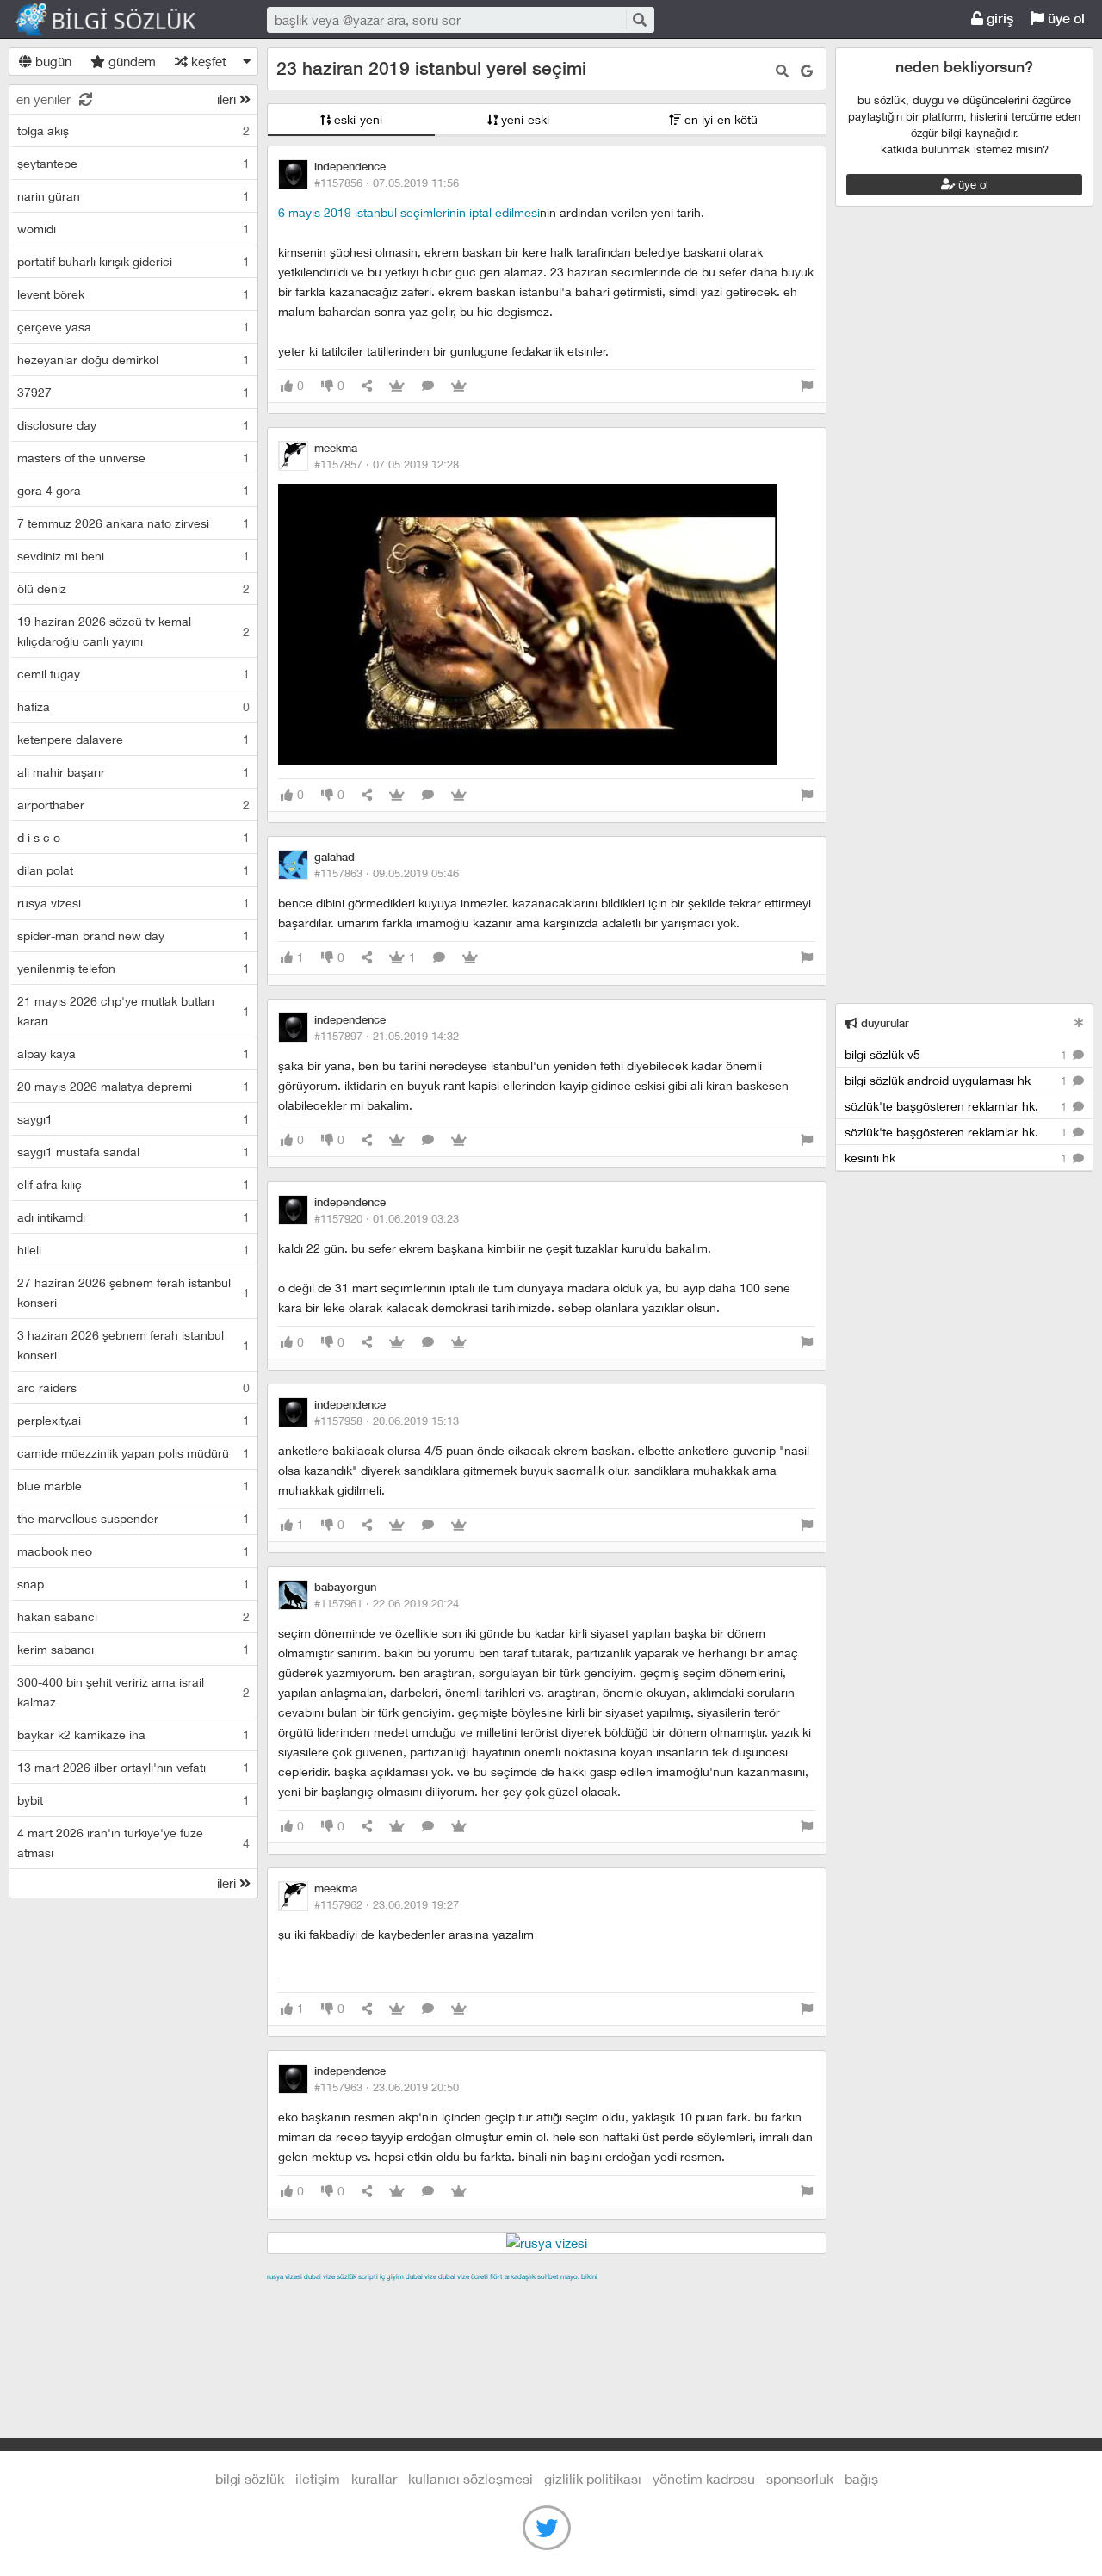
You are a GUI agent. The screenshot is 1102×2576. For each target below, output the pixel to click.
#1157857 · (387, 464)
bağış (861, 2478)
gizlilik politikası (593, 2478)
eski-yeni (356, 119)
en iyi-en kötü (719, 119)
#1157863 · (387, 873)
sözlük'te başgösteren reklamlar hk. (957, 1106)
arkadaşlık (520, 2276)
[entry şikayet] (807, 386)
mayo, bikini (579, 2276)
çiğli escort (611, 2296)
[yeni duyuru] (1079, 1022)
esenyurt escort (547, 2316)
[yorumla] (428, 386)
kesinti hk (957, 1158)
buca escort (462, 2296)
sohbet (548, 2276)
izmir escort (300, 2296)
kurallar (374, 2478)
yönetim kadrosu (704, 2478)
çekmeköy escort (696, 2296)
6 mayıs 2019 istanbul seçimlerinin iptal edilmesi (409, 212)
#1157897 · (387, 1036)
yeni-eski (523, 119)
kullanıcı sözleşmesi (471, 2478)
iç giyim (392, 2276)
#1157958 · (387, 1421)
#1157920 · (387, 1218)
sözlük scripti (357, 2276)
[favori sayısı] (397, 386)
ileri (228, 99)
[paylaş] (367, 386)
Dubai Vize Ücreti (463, 2276)
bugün (52, 61)
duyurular (883, 1023)
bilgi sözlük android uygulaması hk (957, 1080)
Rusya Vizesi (285, 2276)
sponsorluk (800, 2478)
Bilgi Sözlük (121, 20)
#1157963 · (387, 2087)
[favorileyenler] (459, 386)
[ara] (639, 19)
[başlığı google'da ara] (807, 71)
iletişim (318, 2478)
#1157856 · (387, 183)
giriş (998, 19)
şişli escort (467, 2316)
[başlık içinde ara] (782, 71)
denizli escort (538, 2296)
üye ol (1065, 19)
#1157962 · (387, 1904)
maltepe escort (381, 2296)
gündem (130, 61)
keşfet (207, 61)
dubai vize (319, 2276)
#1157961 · (387, 1603)
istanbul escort (390, 2316)
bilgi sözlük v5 (957, 1054)
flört (496, 2276)
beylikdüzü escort (647, 2316)
